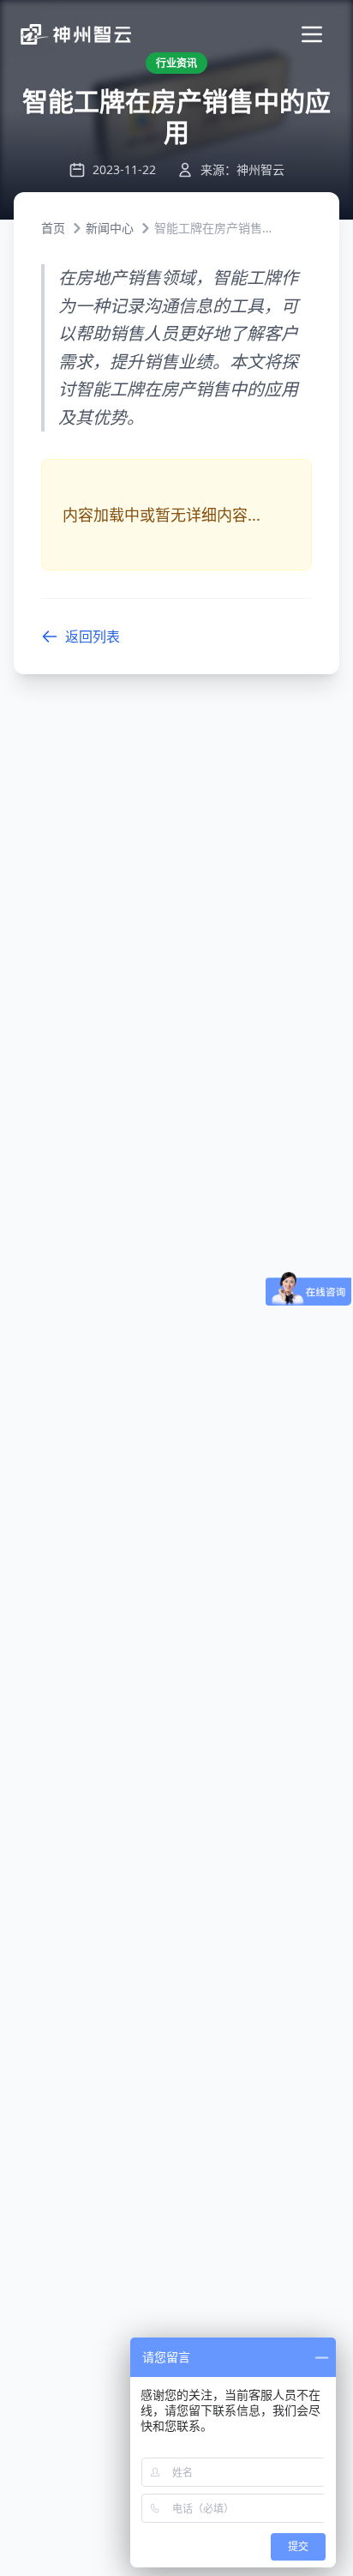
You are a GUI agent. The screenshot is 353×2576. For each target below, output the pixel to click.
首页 (53, 228)
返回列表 (93, 636)
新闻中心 (110, 228)
